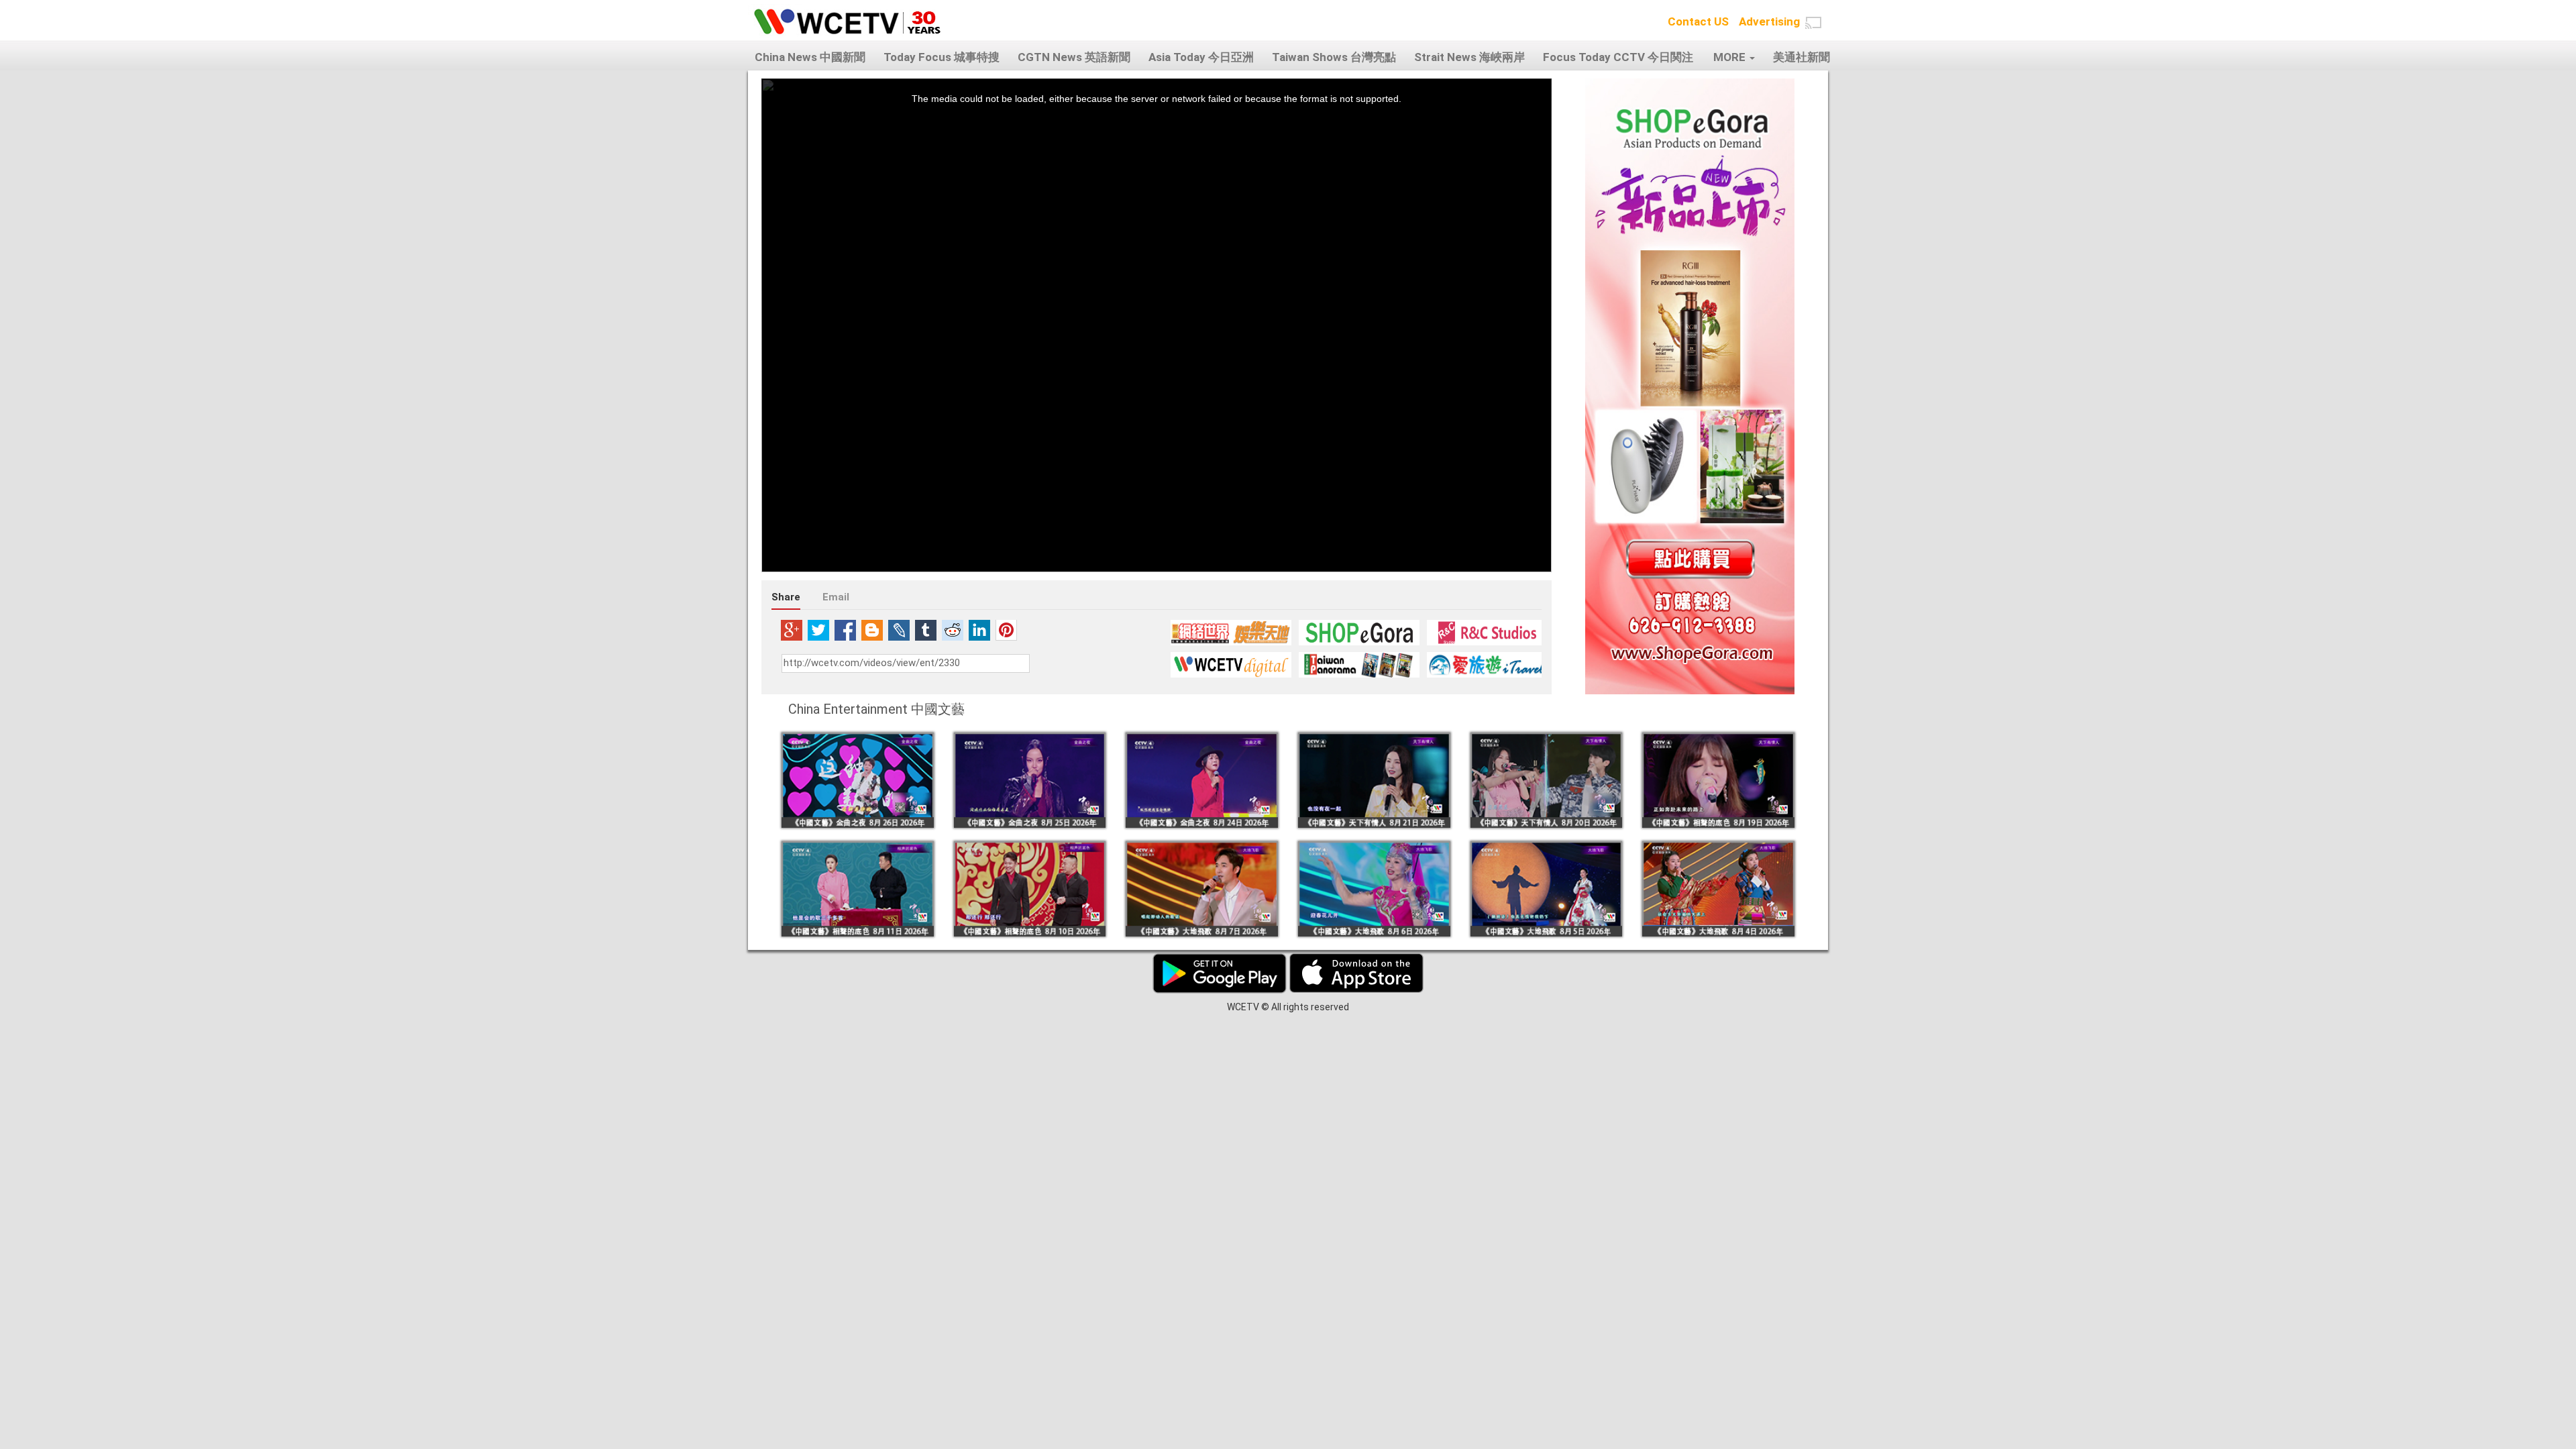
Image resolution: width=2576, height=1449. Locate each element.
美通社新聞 (1802, 57)
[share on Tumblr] (926, 630)
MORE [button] (1731, 57)
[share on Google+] (792, 630)
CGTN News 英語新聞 (1074, 57)
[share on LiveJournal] (899, 630)
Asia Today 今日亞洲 (1201, 57)
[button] (1813, 23)
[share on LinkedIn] (979, 630)
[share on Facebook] (845, 630)
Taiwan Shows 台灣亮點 (1334, 57)
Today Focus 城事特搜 (942, 57)
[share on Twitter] (818, 630)
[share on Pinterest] (1006, 630)
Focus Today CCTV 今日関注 (1618, 57)
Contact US (1698, 21)
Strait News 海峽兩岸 (1469, 57)
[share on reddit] (953, 630)
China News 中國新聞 (810, 57)
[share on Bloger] (872, 630)
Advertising (1769, 21)
